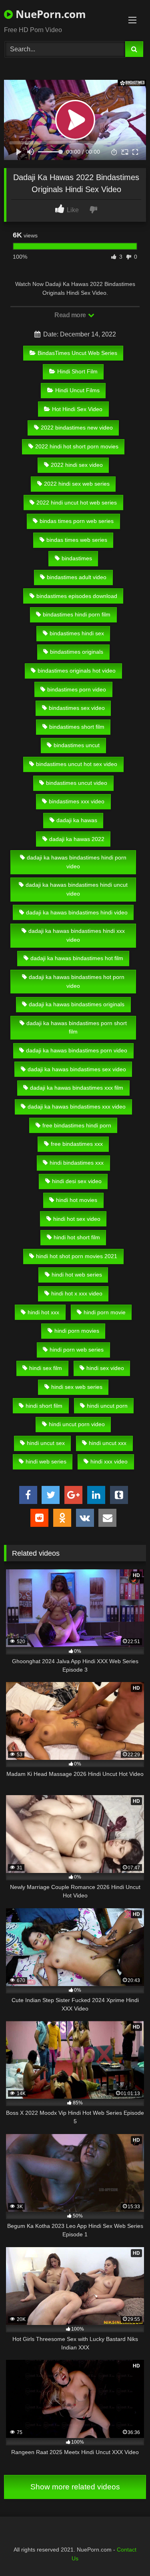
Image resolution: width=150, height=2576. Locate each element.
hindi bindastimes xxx (77, 1163)
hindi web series (46, 1461)
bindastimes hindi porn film (77, 614)
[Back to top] (125, 2552)
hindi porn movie (105, 1312)
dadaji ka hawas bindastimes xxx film (77, 1088)
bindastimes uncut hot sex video (77, 764)
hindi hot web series (77, 1275)
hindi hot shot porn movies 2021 (77, 1256)
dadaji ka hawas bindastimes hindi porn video (77, 862)
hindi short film (44, 1406)
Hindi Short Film (77, 371)
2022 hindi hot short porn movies (77, 446)
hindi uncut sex (46, 1443)
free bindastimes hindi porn (77, 1125)
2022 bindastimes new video (77, 428)
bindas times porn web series (77, 521)
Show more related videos (75, 2487)
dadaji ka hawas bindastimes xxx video (77, 1107)
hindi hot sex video (77, 1219)
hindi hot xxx (43, 1312)
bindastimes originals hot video (77, 671)
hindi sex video (105, 1368)
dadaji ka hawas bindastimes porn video (77, 1050)
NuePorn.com (49, 14)
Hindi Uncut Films (77, 390)
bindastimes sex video (77, 708)
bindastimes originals (77, 652)
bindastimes (77, 558)
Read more (71, 315)
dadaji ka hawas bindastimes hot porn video (77, 981)
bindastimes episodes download (77, 596)
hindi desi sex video (77, 1181)
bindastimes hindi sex (77, 633)
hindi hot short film (77, 1237)
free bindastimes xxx (77, 1144)
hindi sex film (46, 1368)
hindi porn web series (77, 1350)
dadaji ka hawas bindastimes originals (77, 1004)
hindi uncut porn (107, 1406)
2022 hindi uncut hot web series (77, 503)
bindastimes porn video (77, 689)
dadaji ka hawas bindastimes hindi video (77, 912)
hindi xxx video (109, 1461)
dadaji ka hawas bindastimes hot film (77, 958)
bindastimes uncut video (77, 783)
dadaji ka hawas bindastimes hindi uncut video (77, 889)
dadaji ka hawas (77, 820)
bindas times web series (77, 540)
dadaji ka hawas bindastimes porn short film (77, 1028)
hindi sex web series (77, 1387)
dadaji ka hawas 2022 (77, 839)
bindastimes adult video (77, 577)
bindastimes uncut (77, 745)
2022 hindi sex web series (77, 484)
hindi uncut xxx (108, 1443)
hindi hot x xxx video (77, 1293)
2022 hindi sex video (77, 465)
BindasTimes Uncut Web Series (77, 353)
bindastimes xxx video (77, 801)
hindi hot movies (77, 1200)
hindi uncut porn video (77, 1424)
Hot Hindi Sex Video (77, 409)
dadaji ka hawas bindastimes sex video (77, 1069)
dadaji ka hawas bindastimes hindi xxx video (77, 935)
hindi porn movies (77, 1331)
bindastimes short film (77, 727)
